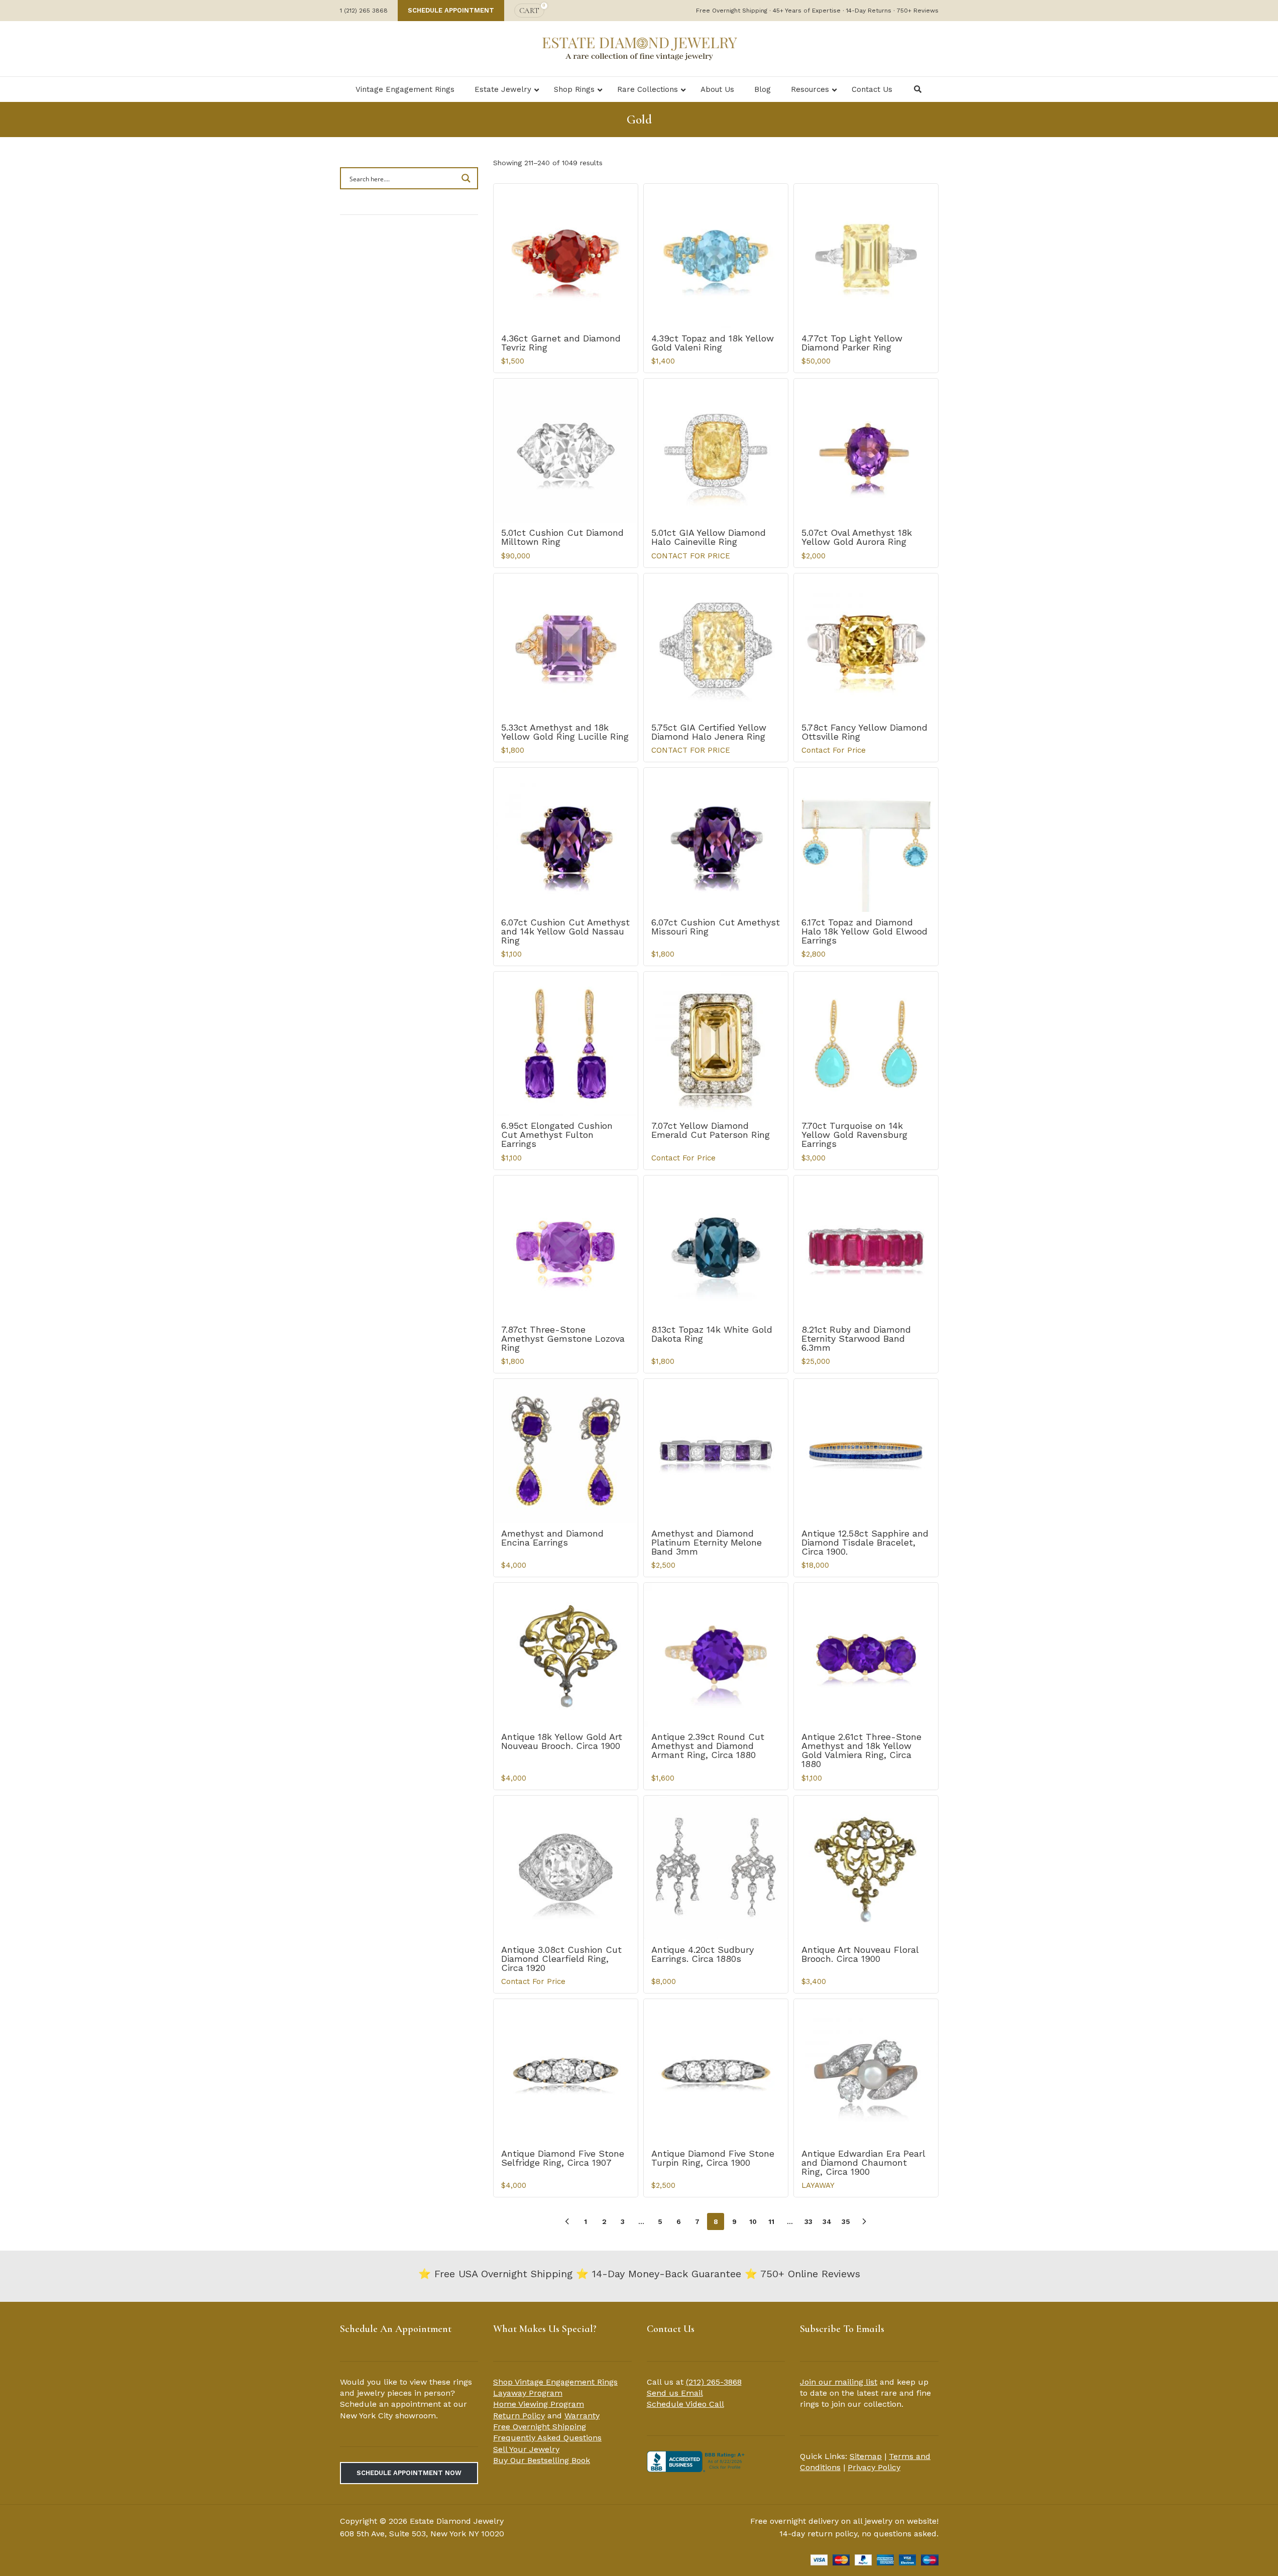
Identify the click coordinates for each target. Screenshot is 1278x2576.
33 (808, 2221)
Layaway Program (528, 2393)
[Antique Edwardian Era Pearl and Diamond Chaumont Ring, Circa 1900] (866, 2071)
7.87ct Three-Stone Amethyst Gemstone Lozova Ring (563, 1338)
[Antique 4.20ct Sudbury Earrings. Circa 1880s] (716, 1868)
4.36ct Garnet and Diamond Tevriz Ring (561, 343)
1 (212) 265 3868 (364, 11)
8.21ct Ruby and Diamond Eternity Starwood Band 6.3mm (856, 1338)
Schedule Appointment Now (409, 2473)
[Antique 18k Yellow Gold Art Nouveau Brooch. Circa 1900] (566, 1655)
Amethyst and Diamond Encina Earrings (552, 1538)
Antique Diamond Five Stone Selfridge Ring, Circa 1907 (563, 2158)
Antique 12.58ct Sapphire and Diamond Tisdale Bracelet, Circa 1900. (865, 1542)
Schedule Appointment (451, 10)
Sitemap (866, 2456)
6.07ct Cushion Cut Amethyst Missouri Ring (716, 927)
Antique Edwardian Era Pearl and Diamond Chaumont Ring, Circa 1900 (863, 2162)
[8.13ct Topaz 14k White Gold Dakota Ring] (716, 1248)
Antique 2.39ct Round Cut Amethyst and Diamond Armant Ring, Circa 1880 (708, 1746)
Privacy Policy (874, 2467)
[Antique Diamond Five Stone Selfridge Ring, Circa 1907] (566, 2071)
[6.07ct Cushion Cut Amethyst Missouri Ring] (716, 840)
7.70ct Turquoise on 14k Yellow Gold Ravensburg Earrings (854, 1135)
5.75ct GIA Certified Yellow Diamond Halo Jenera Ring (709, 732)
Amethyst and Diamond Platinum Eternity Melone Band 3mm (707, 1542)
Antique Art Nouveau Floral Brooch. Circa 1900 (860, 1954)
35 (846, 2221)
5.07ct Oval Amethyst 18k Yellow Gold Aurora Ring (857, 537)
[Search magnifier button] (467, 178)
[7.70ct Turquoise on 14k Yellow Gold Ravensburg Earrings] (866, 1044)
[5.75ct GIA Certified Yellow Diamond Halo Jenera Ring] (716, 646)
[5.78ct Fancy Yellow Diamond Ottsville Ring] (866, 646)
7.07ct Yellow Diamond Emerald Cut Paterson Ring (711, 1130)
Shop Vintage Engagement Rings (555, 2382)
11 (771, 2221)
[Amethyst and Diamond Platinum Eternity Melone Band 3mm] (716, 1451)
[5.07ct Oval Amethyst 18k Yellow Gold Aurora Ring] (866, 451)
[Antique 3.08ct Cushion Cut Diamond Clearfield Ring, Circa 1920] (566, 1868)
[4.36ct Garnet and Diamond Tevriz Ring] (566, 256)
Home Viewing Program (539, 2404)
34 (827, 2221)
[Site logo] (639, 48)
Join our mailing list (839, 2382)
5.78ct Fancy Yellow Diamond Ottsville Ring (864, 732)
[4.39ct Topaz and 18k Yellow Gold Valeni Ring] (716, 256)
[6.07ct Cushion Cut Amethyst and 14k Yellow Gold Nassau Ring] (566, 840)
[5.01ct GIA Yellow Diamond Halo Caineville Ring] (716, 451)
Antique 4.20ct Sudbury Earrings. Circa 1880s (703, 1954)
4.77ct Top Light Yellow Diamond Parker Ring (852, 343)
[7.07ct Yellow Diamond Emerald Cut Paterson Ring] (716, 1044)
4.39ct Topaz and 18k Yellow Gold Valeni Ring (713, 343)
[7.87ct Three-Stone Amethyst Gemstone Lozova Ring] (566, 1248)
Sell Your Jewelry (526, 2449)
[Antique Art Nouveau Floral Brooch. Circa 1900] (866, 1868)
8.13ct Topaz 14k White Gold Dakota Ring (712, 1334)
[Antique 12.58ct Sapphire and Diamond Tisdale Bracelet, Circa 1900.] (866, 1451)
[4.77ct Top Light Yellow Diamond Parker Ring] (866, 256)
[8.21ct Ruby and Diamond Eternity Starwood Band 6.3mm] (866, 1248)
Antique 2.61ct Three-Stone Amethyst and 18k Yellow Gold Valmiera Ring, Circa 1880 (861, 1750)
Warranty (582, 2416)
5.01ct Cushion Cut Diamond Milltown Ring (562, 537)
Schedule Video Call (685, 2404)
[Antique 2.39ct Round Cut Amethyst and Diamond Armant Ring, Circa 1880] (716, 1655)
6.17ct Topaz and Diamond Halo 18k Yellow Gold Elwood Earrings (864, 931)
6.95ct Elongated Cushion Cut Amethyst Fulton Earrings (557, 1135)
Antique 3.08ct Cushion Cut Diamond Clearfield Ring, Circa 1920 (561, 1959)
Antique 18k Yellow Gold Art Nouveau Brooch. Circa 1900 (562, 1741)
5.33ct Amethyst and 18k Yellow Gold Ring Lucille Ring (565, 732)
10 (753, 2221)
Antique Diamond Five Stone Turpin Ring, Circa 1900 (713, 2158)
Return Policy (519, 2416)
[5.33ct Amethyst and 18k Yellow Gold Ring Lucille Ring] (566, 646)
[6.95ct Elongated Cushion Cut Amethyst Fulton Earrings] (566, 1044)
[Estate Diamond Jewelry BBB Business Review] (697, 2461)
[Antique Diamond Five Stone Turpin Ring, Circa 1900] (716, 2071)
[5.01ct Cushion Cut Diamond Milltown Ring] (566, 451)
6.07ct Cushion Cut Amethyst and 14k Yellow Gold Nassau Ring (565, 931)
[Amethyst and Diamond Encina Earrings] (566, 1451)
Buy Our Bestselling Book (542, 2460)
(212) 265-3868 (714, 2382)
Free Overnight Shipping (540, 2427)
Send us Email (675, 2393)
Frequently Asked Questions (547, 2438)
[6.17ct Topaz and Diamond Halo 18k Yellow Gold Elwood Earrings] (866, 840)
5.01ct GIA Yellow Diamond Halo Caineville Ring (709, 537)
